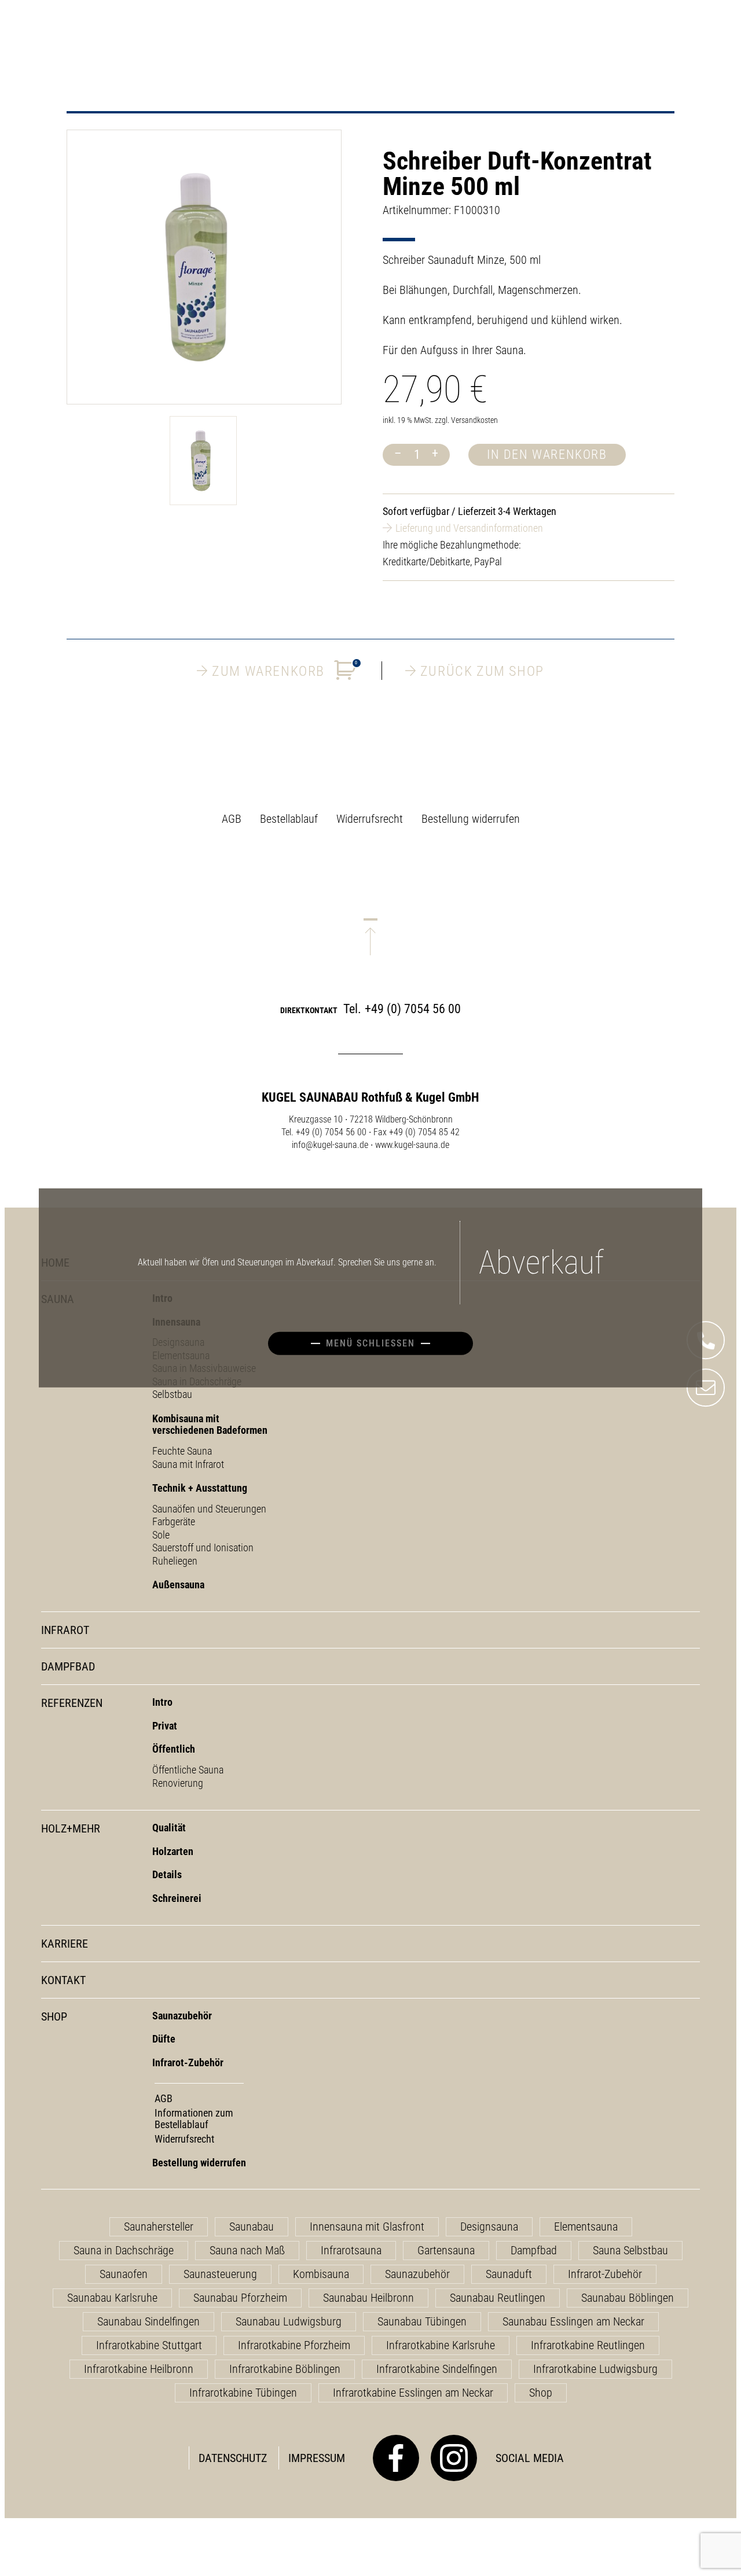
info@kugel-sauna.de (330, 1145)
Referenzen (72, 1703)
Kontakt (63, 1980)
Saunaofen (124, 2274)
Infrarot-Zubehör (188, 2062)
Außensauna (178, 1585)
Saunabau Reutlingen (498, 2298)
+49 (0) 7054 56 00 (413, 1009)
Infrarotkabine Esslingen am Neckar (413, 2393)
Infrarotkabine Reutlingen (588, 2345)
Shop (54, 2017)
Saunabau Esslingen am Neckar (573, 2321)
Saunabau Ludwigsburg (289, 2321)
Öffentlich (174, 1749)
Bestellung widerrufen (471, 819)
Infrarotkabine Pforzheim (294, 2345)
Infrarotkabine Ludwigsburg (595, 2369)
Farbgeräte (174, 1521)
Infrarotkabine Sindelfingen (437, 2369)
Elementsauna (586, 2227)
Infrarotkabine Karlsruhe (441, 2345)
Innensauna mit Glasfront (367, 2227)
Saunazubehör (182, 2016)
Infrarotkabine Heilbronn (139, 2369)
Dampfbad (68, 1667)
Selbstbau (172, 1394)
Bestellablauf (289, 819)
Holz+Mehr (71, 1829)
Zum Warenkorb (285, 670)
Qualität (169, 1828)
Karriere (65, 1944)
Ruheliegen (175, 1561)
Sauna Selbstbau (630, 2250)
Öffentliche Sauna (188, 1770)
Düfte (164, 2039)
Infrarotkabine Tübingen (243, 2393)
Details (167, 1874)
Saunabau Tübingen (422, 2321)
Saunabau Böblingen (628, 2298)
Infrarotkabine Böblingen (285, 2369)
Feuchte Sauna (182, 1451)
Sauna (58, 1299)
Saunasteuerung (220, 2274)
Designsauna (489, 2227)
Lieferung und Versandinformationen (469, 528)
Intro (162, 1702)
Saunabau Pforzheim (240, 2298)
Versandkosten (474, 420)
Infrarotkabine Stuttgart (149, 2345)
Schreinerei (177, 1898)
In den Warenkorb (547, 455)
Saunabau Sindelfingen (148, 2321)
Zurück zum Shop (482, 671)
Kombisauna (321, 2274)
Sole (161, 1535)
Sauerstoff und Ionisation (203, 1548)
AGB (232, 819)
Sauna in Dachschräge (124, 2250)
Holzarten (173, 1851)
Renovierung (178, 1783)
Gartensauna (446, 2250)
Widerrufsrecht (370, 819)
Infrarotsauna (351, 2250)
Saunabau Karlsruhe (112, 2298)
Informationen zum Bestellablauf (194, 2119)
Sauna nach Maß (247, 2250)
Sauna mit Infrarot (188, 1464)
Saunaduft (509, 2274)
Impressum (317, 2458)
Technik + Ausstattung (200, 1488)
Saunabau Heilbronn (368, 2298)
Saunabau (252, 2227)
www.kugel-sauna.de (412, 1145)
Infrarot (65, 1630)
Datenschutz (233, 2458)
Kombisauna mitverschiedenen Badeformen (210, 1425)
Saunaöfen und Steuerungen (209, 1509)
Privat (165, 1726)
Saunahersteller (159, 2227)
